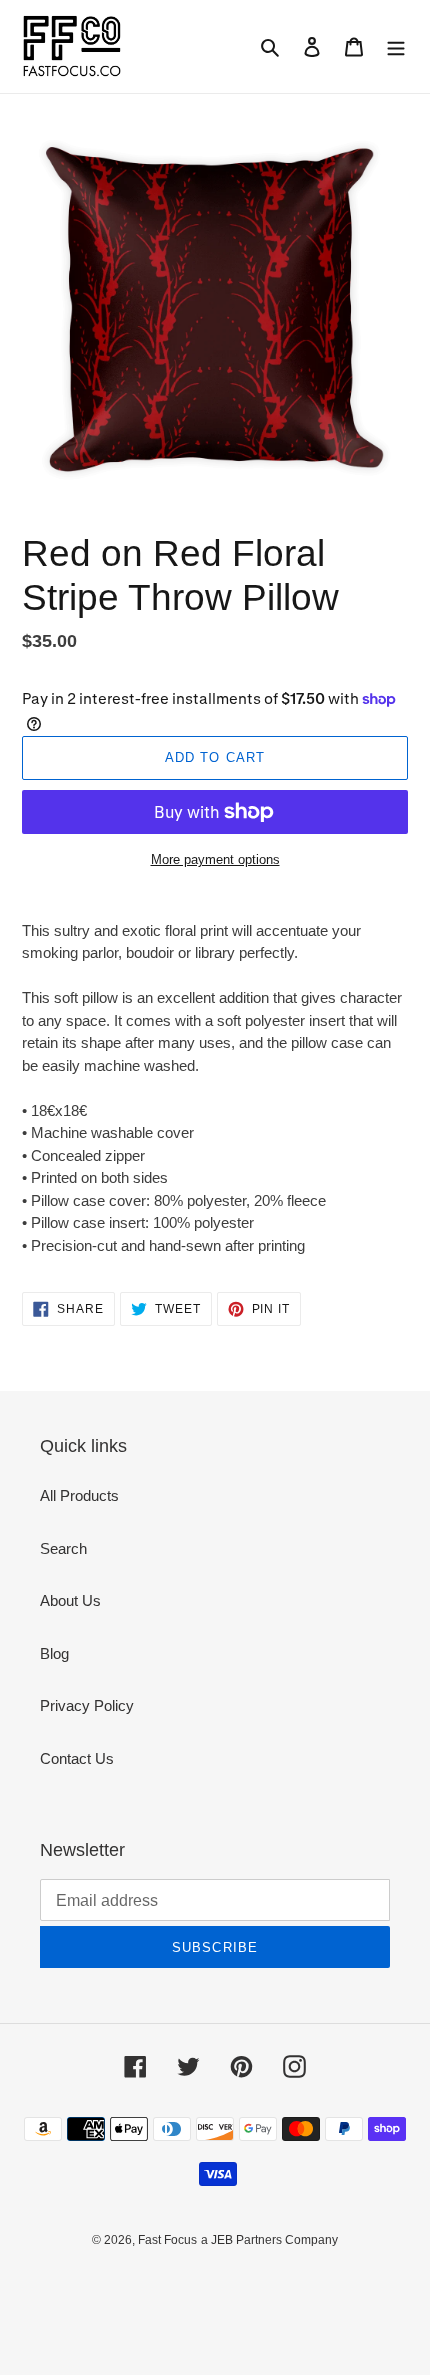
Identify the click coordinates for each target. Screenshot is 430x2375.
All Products (79, 1495)
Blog (54, 1653)
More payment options (215, 859)
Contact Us (77, 1758)
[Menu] (396, 46)
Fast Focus (167, 2240)
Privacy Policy (87, 1705)
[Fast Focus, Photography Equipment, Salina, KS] (97, 2285)
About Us (70, 1600)
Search (63, 1548)
